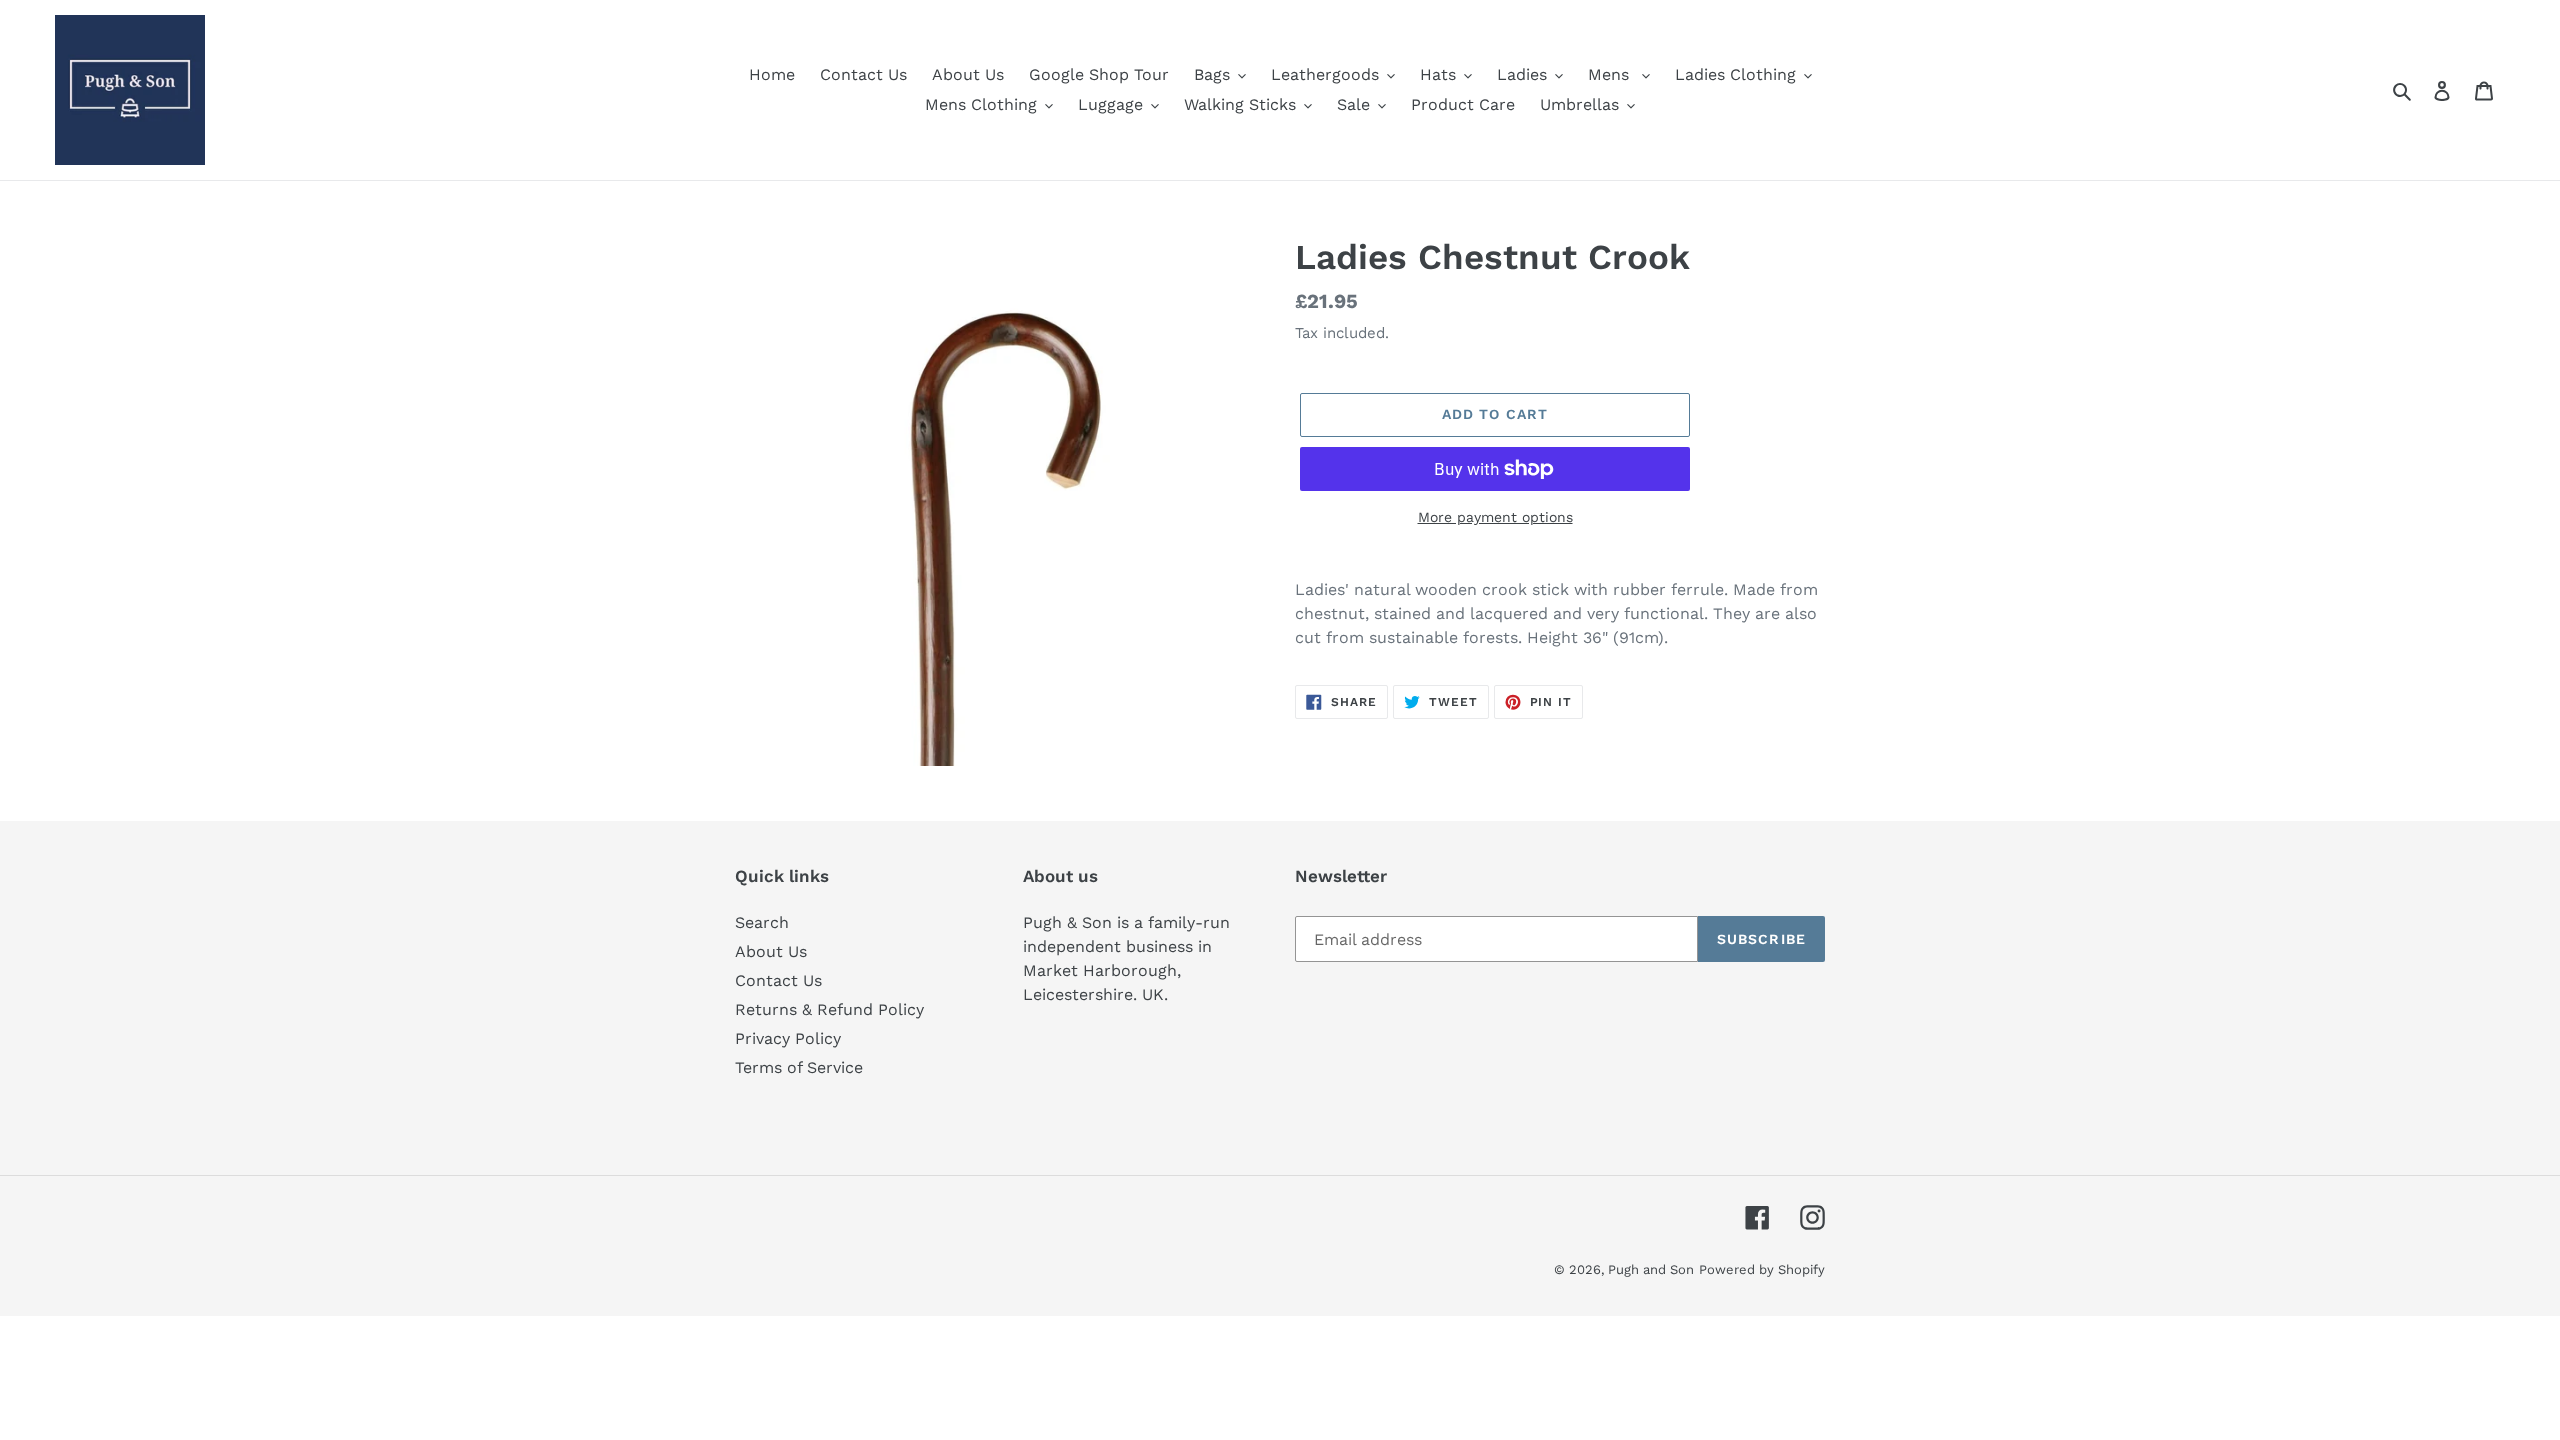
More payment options (1495, 517)
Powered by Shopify (1762, 1269)
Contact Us (778, 980)
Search (762, 922)
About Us (771, 951)
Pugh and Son (1651, 1269)
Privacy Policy (788, 1038)
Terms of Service (799, 1067)
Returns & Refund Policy (829, 1009)
